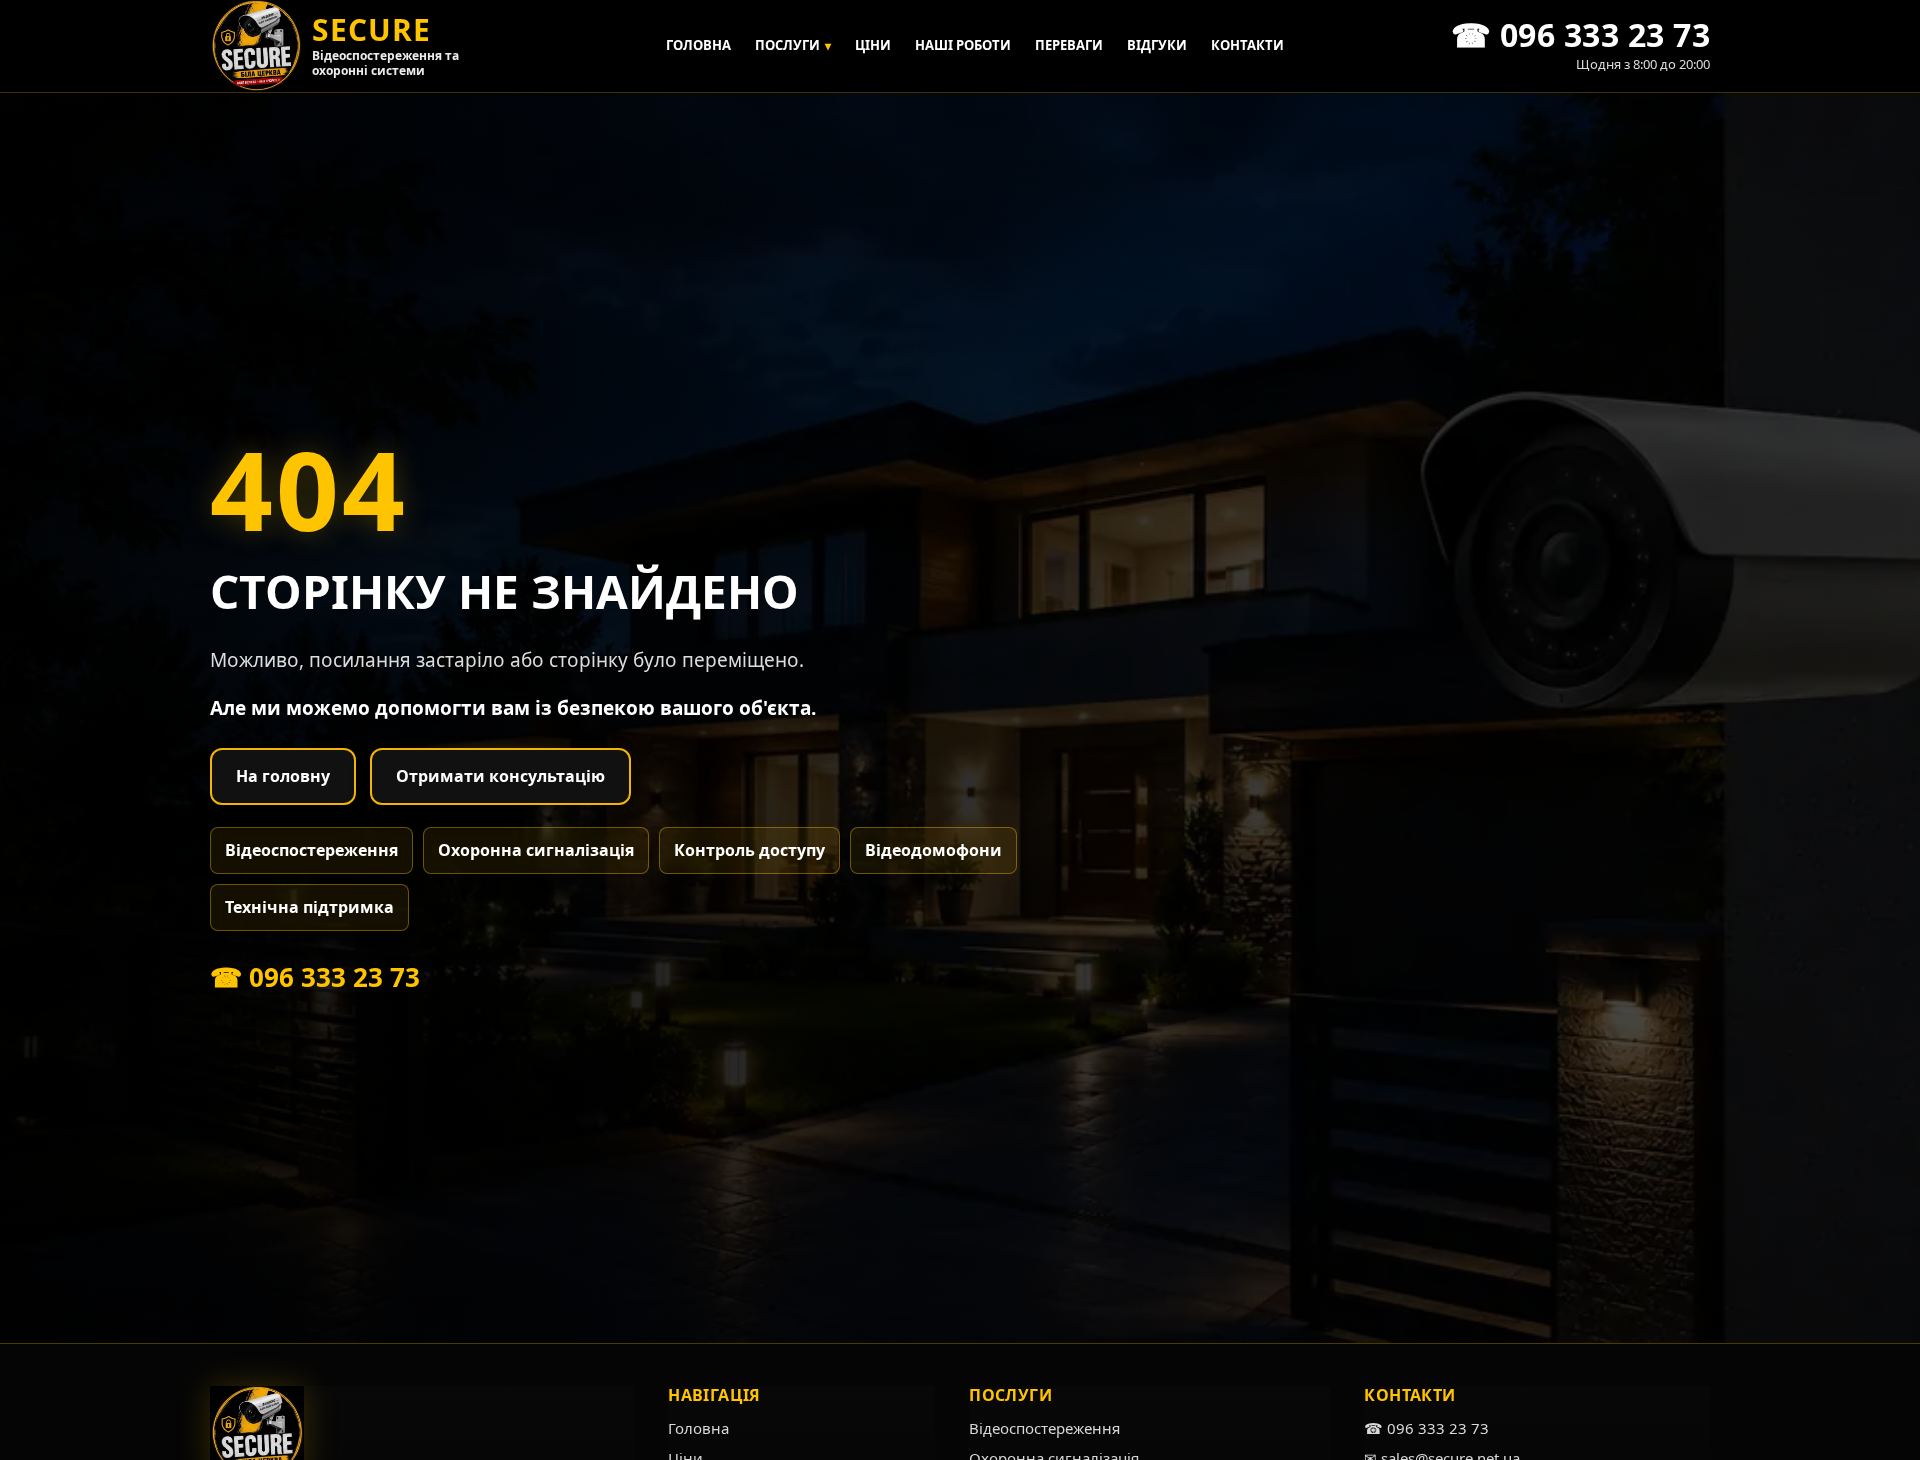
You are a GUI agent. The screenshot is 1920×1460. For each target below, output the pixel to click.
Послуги (793, 45)
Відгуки (1157, 45)
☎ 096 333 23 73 (315, 977)
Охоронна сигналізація (536, 850)
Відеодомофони (933, 850)
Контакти (1247, 45)
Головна (698, 45)
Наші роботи (963, 45)
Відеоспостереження (311, 850)
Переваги (1069, 45)
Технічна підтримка (309, 907)
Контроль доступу (749, 850)
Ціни (873, 45)
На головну (283, 776)
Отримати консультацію (500, 776)
